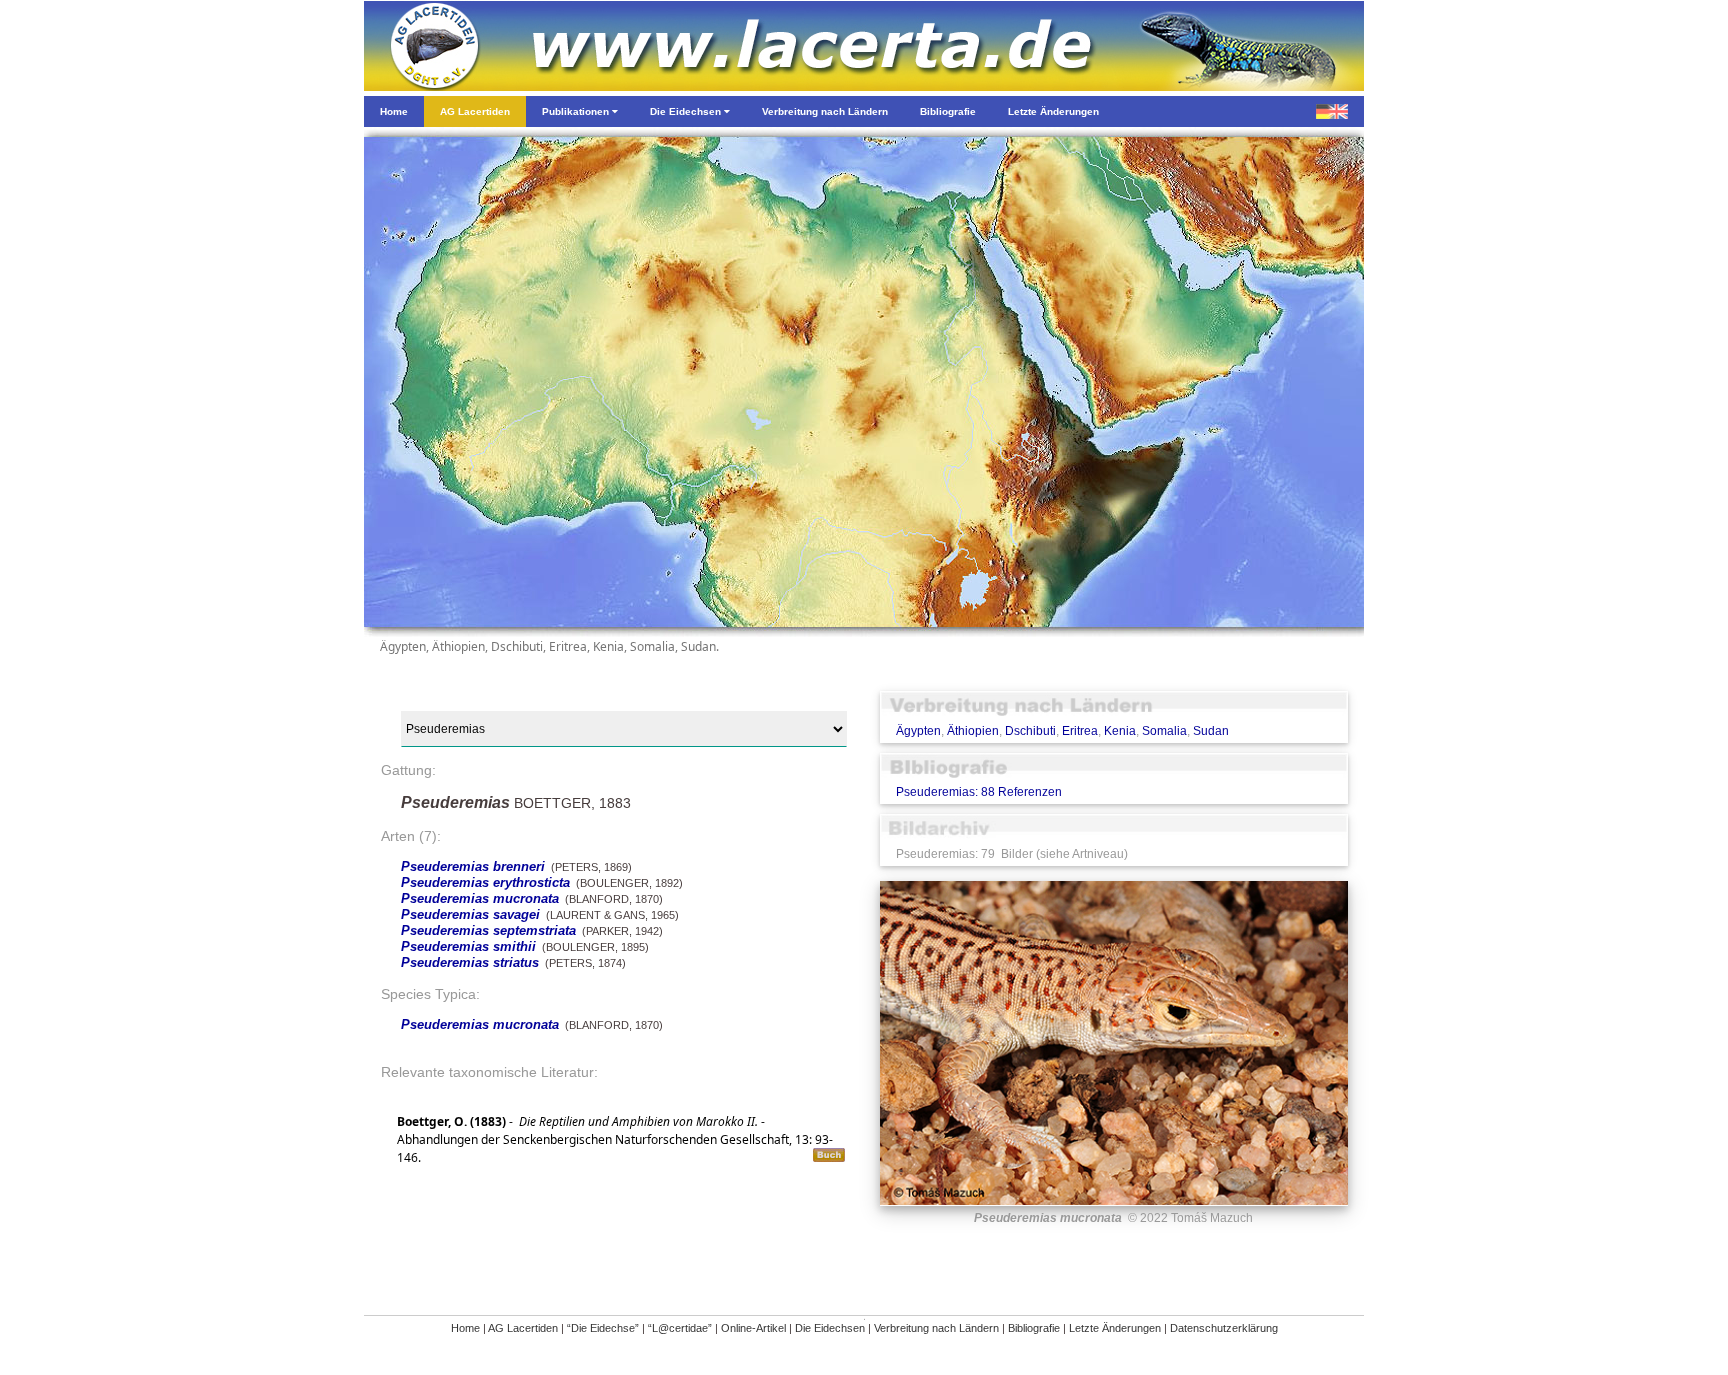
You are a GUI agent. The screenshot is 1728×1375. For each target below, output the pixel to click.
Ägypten (918, 731)
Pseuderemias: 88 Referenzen (979, 792)
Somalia (1164, 731)
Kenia (1120, 731)
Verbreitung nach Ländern (936, 1328)
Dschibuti (1030, 731)
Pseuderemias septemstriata (488, 930)
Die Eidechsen (830, 1328)
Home (465, 1328)
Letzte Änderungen (1115, 1328)
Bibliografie (1034, 1328)
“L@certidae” (680, 1328)
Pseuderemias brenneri (473, 866)
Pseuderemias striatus (470, 962)
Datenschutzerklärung (1224, 1328)
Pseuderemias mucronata (480, 898)
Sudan (1211, 731)
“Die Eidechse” (603, 1328)
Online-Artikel (753, 1328)
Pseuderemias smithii (468, 946)
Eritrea (1080, 731)
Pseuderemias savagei (470, 914)
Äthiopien (973, 731)
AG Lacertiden (523, 1328)
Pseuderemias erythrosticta (485, 882)
